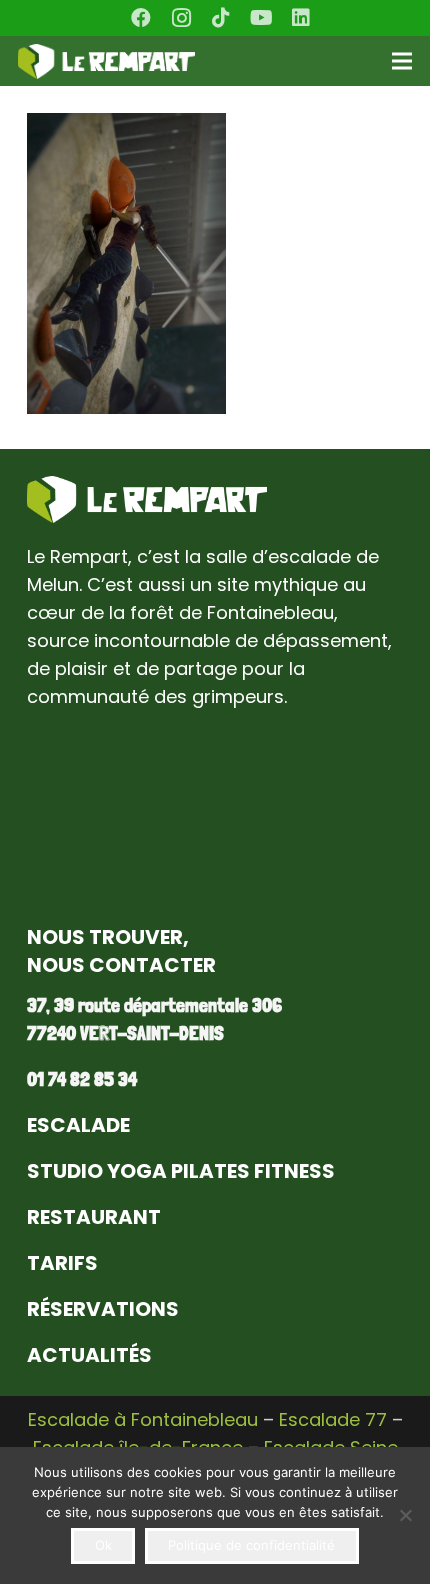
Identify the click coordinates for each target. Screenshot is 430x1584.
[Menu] (402, 61)
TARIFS (62, 1263)
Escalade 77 (333, 1419)
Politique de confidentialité (251, 1545)
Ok (103, 1545)
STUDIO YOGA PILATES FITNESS (181, 1171)
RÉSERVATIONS (103, 1309)
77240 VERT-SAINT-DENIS (125, 1033)
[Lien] (106, 61)
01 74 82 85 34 (82, 1079)
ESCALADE (78, 1125)
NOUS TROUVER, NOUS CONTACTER (121, 951)
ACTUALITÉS (89, 1355)
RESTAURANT (94, 1217)
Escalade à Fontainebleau (143, 1419)
